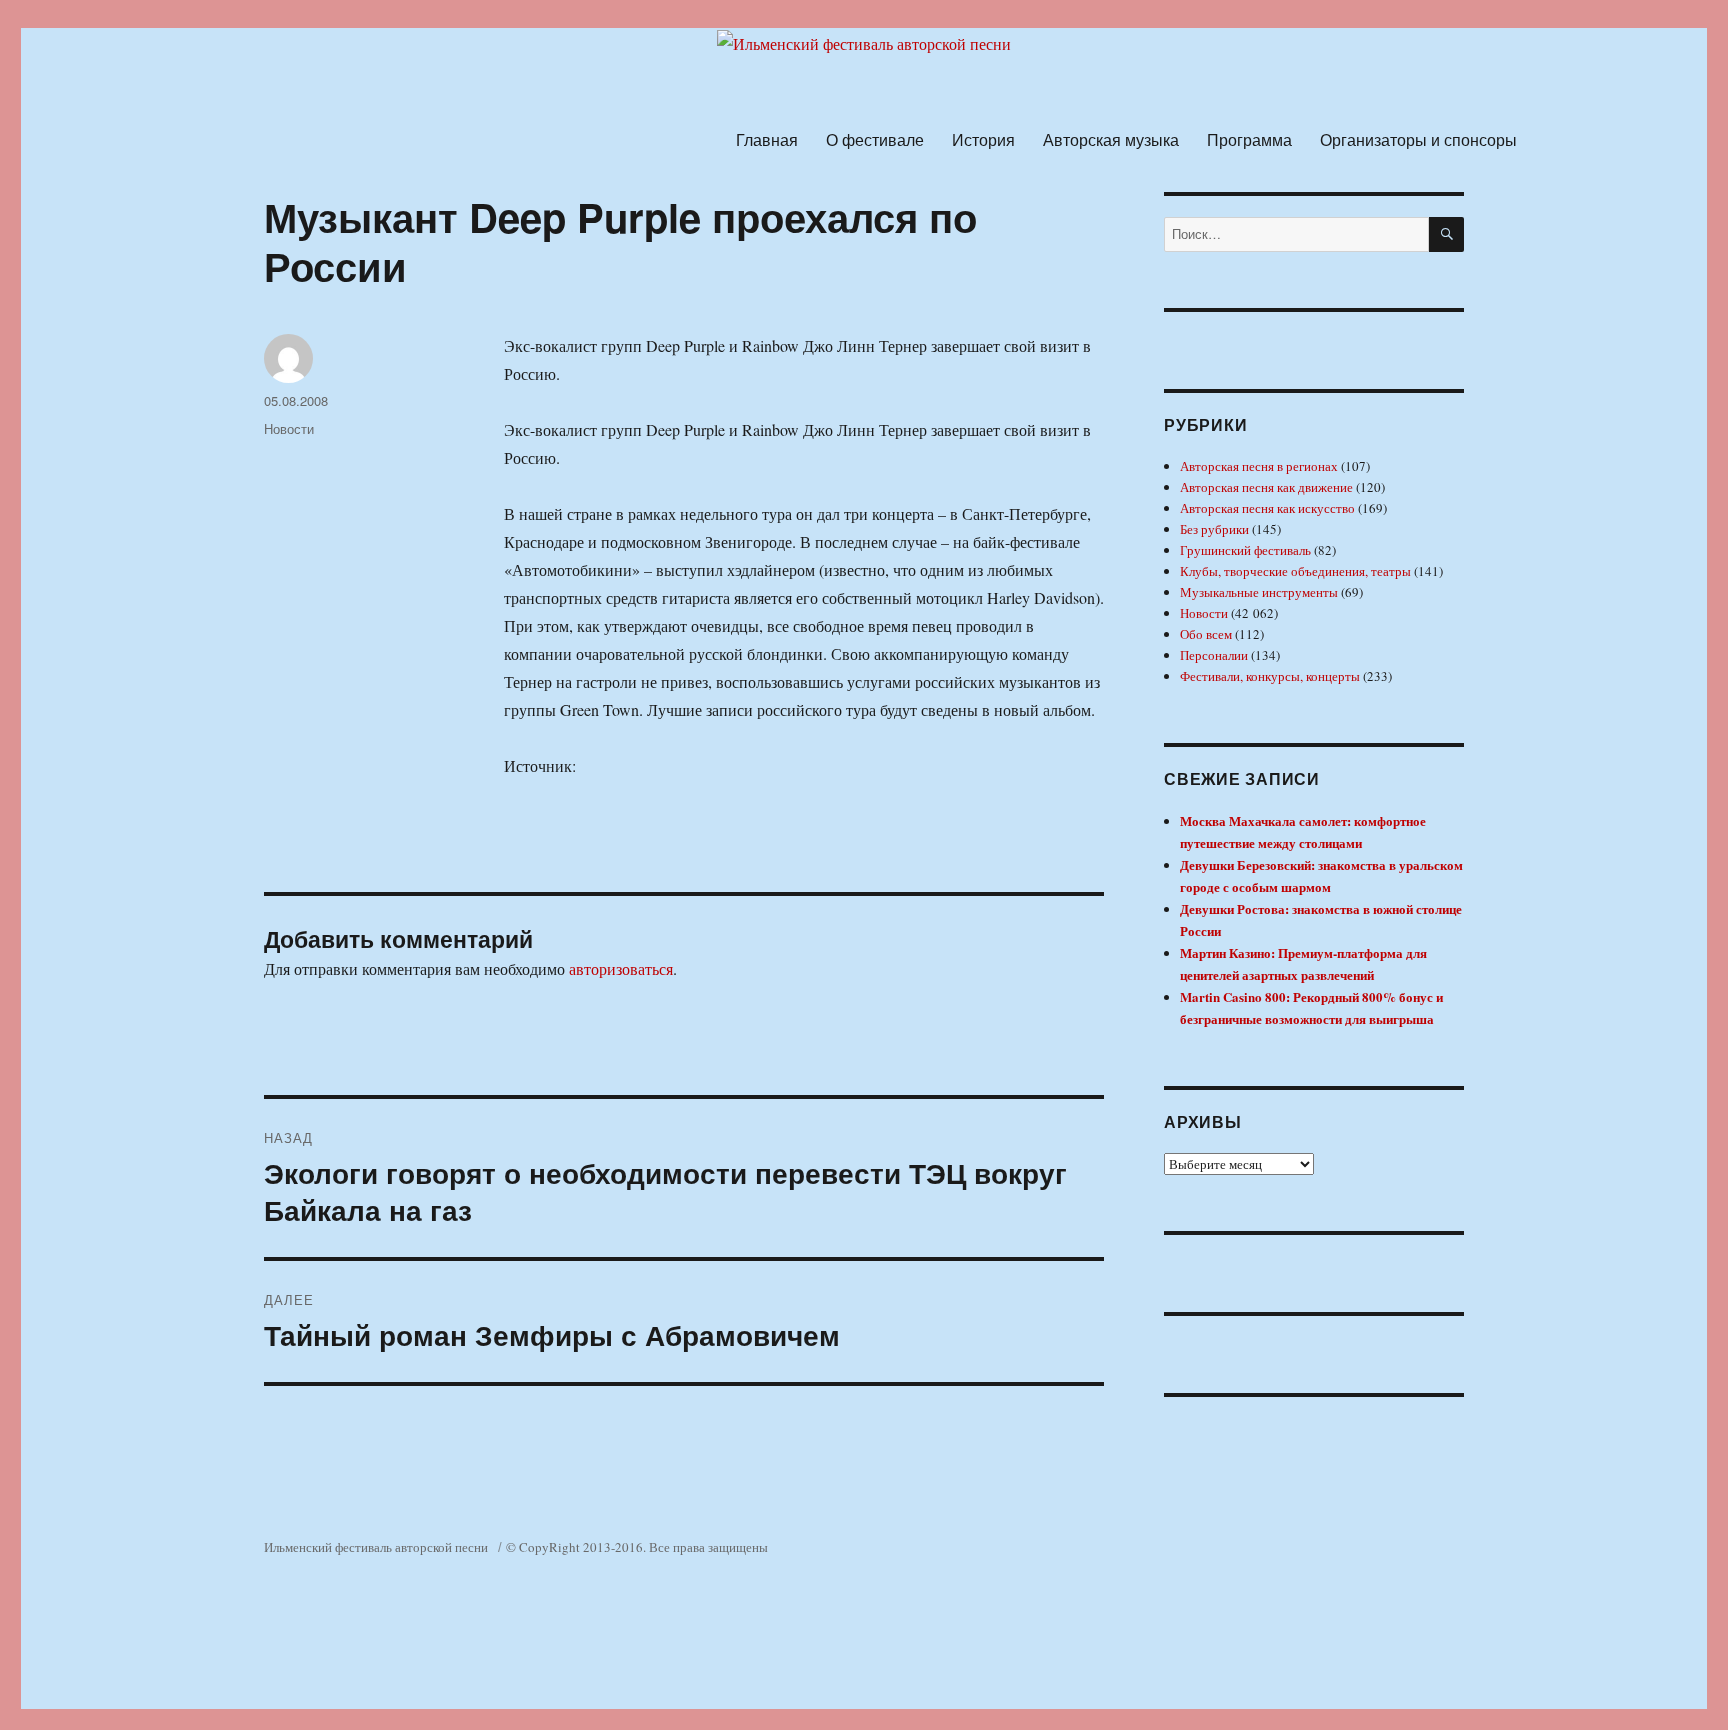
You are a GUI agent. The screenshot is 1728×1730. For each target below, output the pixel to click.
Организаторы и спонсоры (1418, 139)
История (983, 139)
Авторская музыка (1111, 139)
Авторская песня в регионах (1259, 466)
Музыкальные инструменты (1259, 592)
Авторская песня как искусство (1267, 508)
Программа (1249, 139)
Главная (767, 139)
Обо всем (1206, 634)
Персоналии (1214, 655)
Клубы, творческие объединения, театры (1295, 571)
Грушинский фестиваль (1245, 550)
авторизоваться (621, 968)
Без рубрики (1214, 529)
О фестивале (875, 139)
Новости (289, 428)
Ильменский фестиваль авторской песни (376, 1547)
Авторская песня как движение (1266, 487)
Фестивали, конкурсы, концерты (1270, 676)
